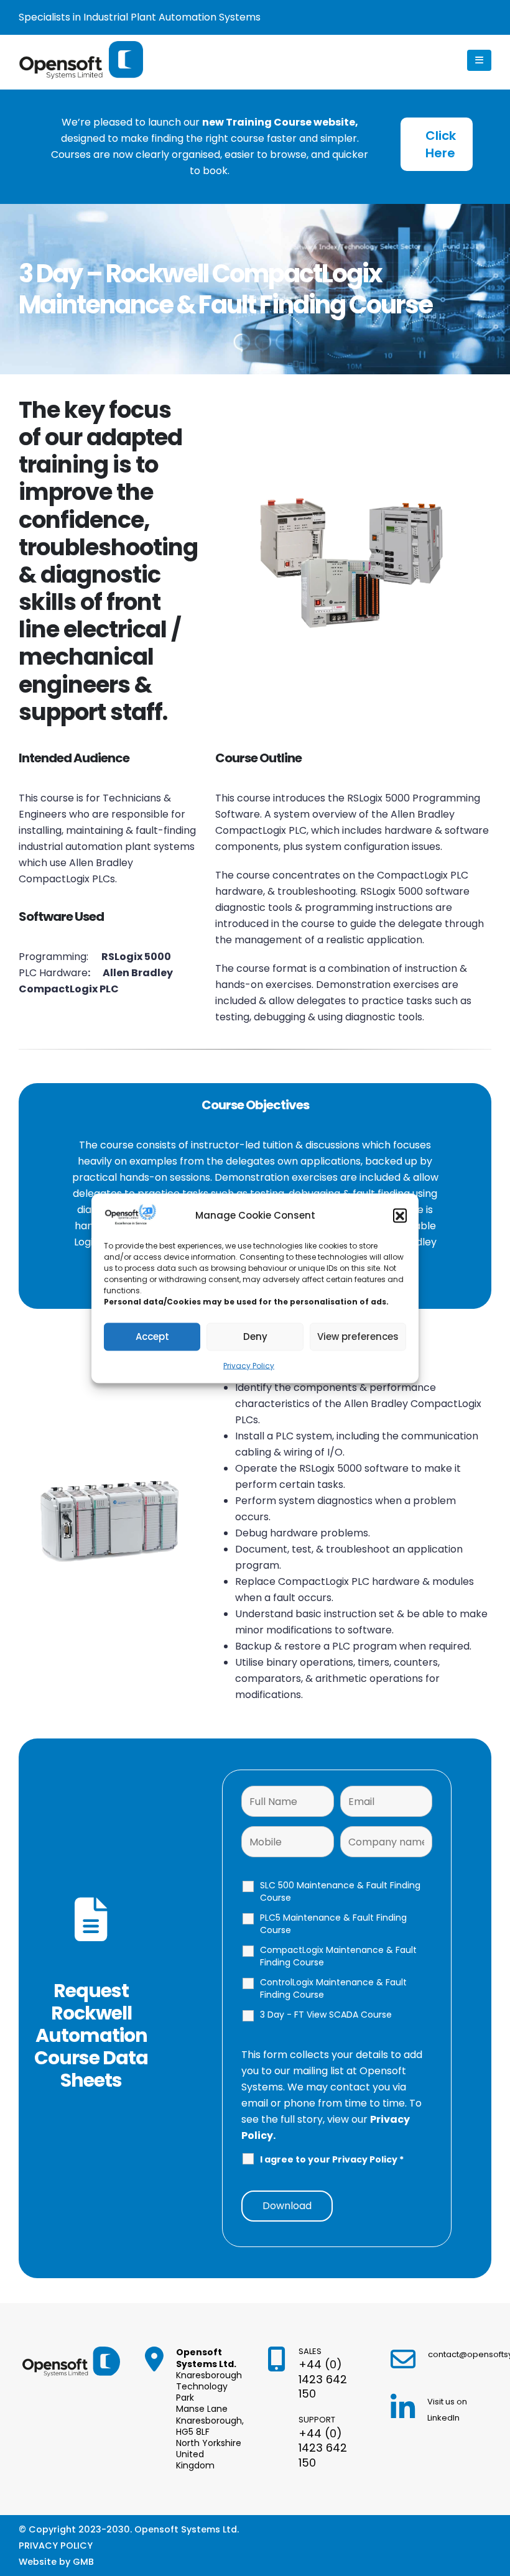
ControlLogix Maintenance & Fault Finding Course (333, 1988)
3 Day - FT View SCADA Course (326, 2015)
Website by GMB (56, 2562)
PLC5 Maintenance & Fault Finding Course (333, 1924)
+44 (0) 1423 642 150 (323, 2379)
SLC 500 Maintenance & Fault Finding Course (340, 1891)
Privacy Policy (249, 1365)
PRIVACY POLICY (56, 2546)
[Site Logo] (81, 60)
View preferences (358, 1336)
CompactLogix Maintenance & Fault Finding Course (338, 1956)
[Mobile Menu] (479, 60)
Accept (152, 1336)
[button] (400, 1215)
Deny (255, 1336)
